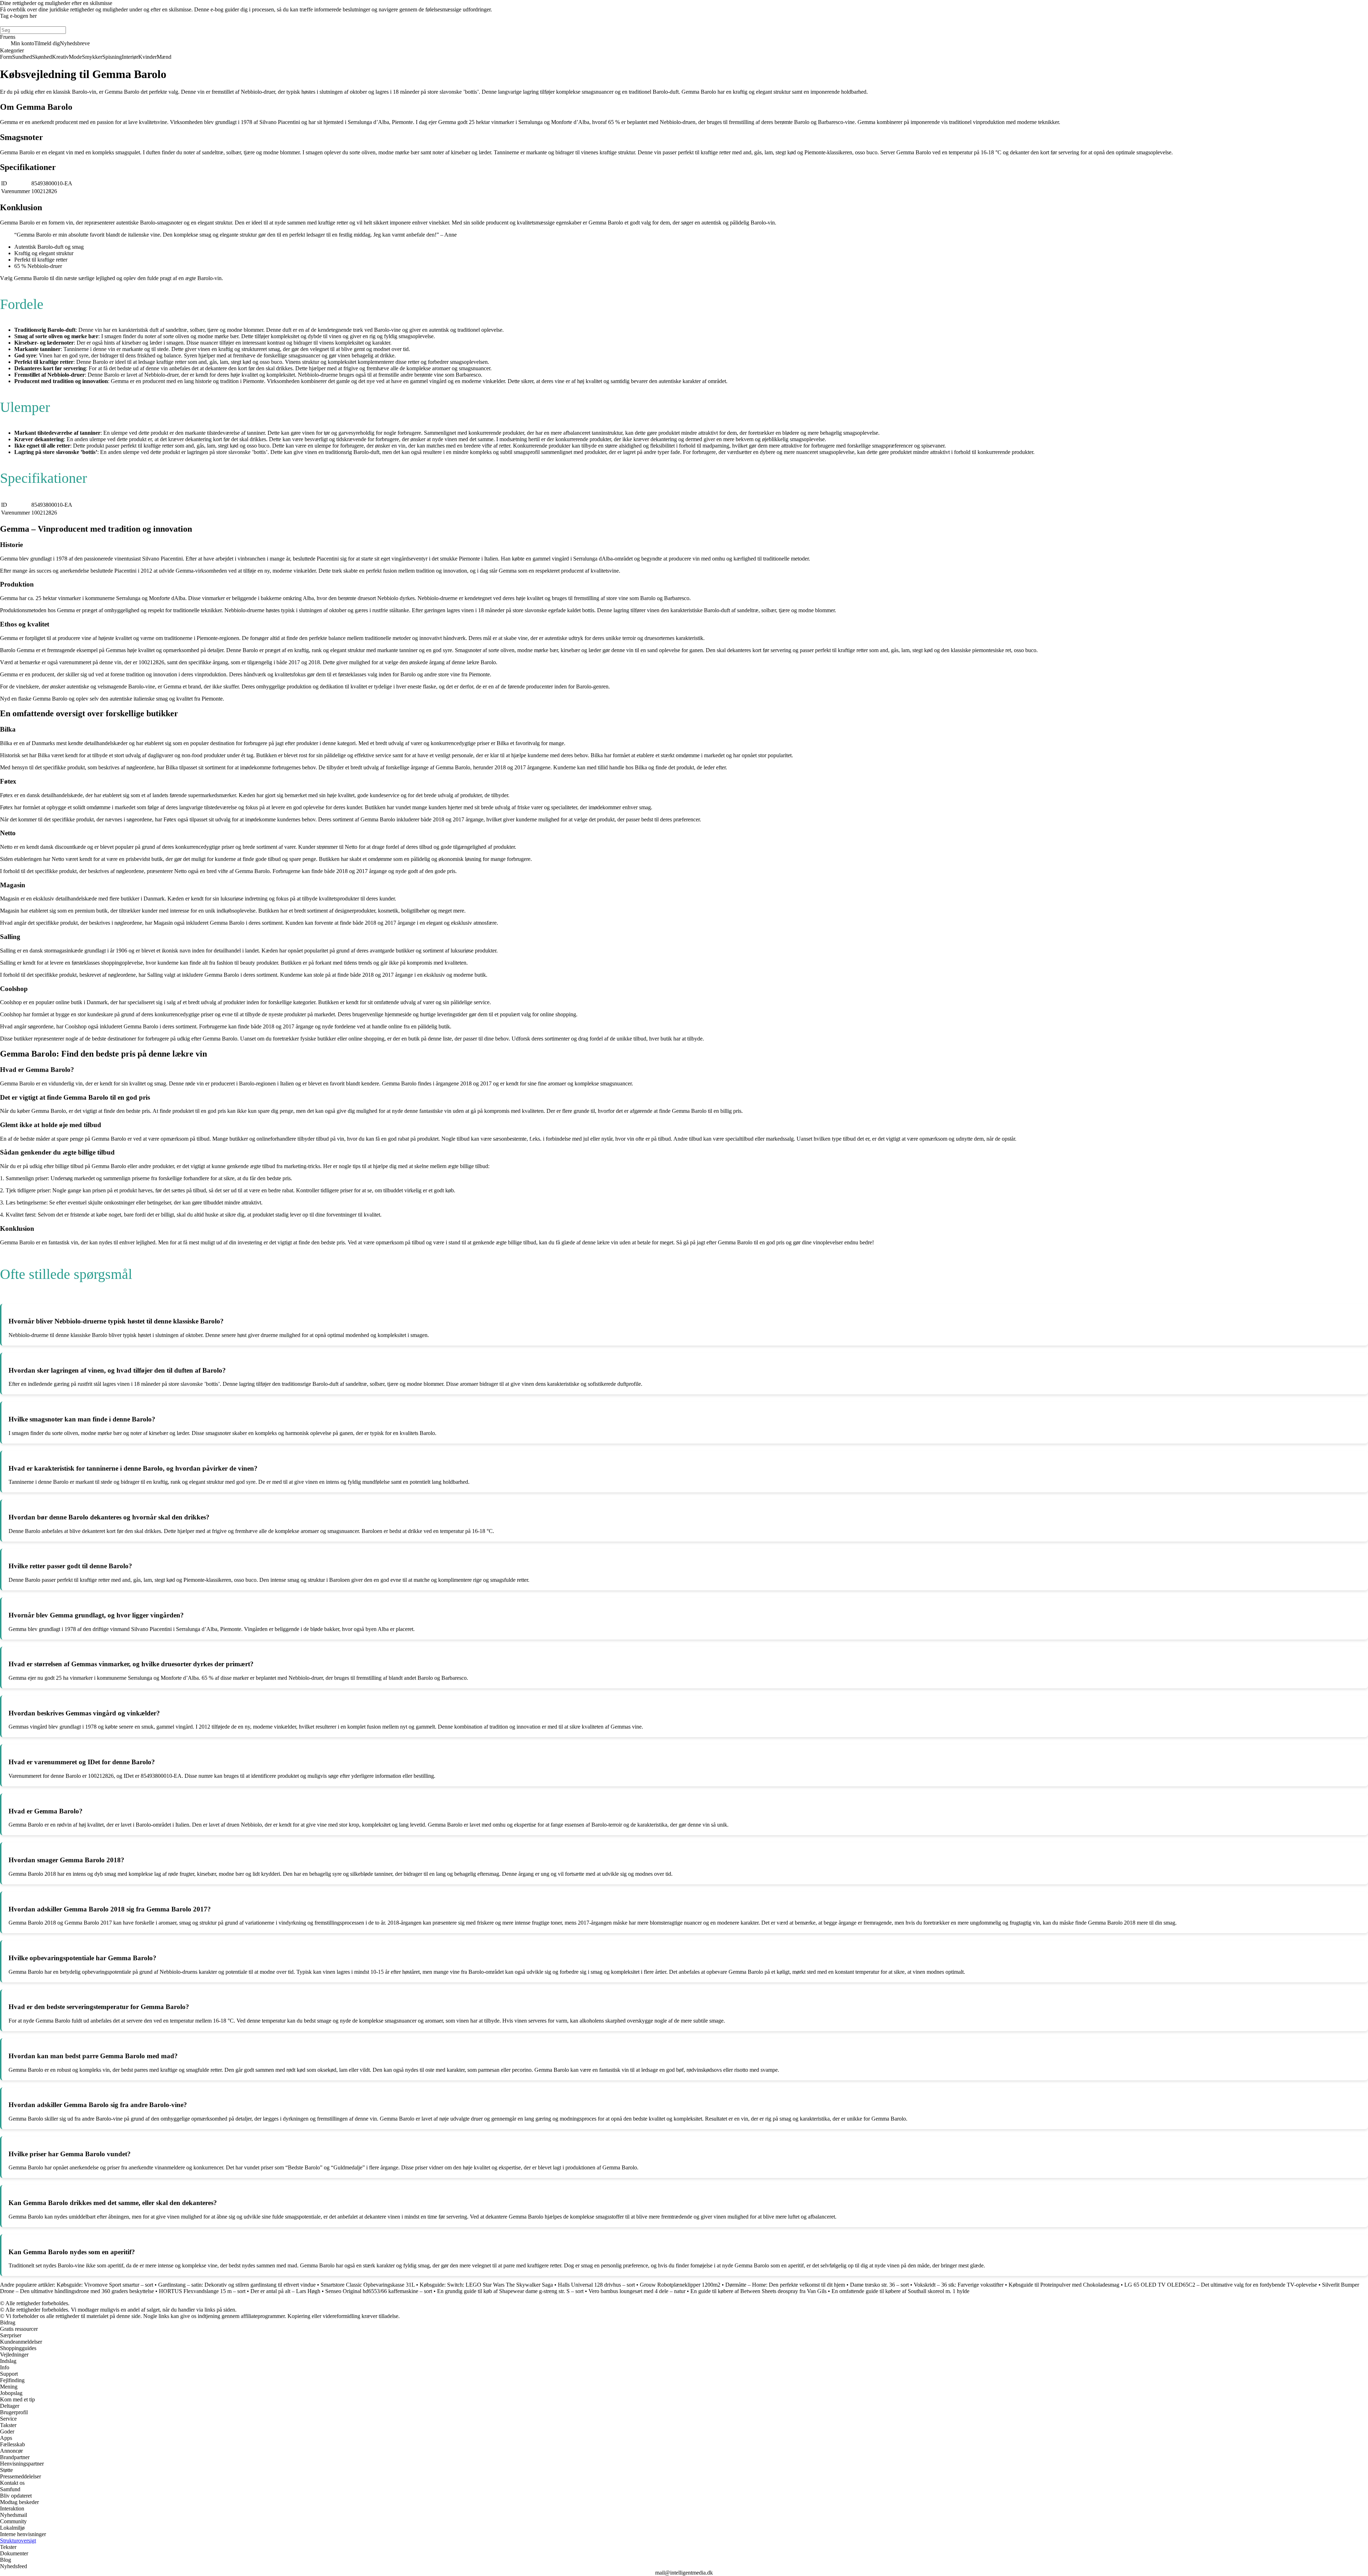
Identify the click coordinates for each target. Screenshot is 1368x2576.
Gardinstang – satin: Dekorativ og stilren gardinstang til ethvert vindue (237, 2285)
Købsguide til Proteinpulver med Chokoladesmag (1064, 2285)
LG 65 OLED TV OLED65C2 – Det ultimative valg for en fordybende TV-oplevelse (1221, 2285)
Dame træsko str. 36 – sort (879, 2285)
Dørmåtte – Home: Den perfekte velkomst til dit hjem (785, 2285)
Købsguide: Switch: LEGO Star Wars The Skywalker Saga (486, 2285)
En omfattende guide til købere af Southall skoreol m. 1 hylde (900, 2291)
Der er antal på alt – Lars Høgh (285, 2291)
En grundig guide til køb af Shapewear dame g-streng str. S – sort (510, 2291)
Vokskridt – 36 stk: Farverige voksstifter (959, 2285)
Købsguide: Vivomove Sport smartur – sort (105, 2285)
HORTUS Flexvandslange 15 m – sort (202, 2291)
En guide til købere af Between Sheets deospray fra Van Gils (758, 2291)
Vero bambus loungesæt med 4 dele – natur (637, 2291)
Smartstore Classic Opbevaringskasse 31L (368, 2285)
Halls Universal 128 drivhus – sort (596, 2285)
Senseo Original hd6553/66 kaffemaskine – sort (379, 2291)
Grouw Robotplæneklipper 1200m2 (680, 2285)
